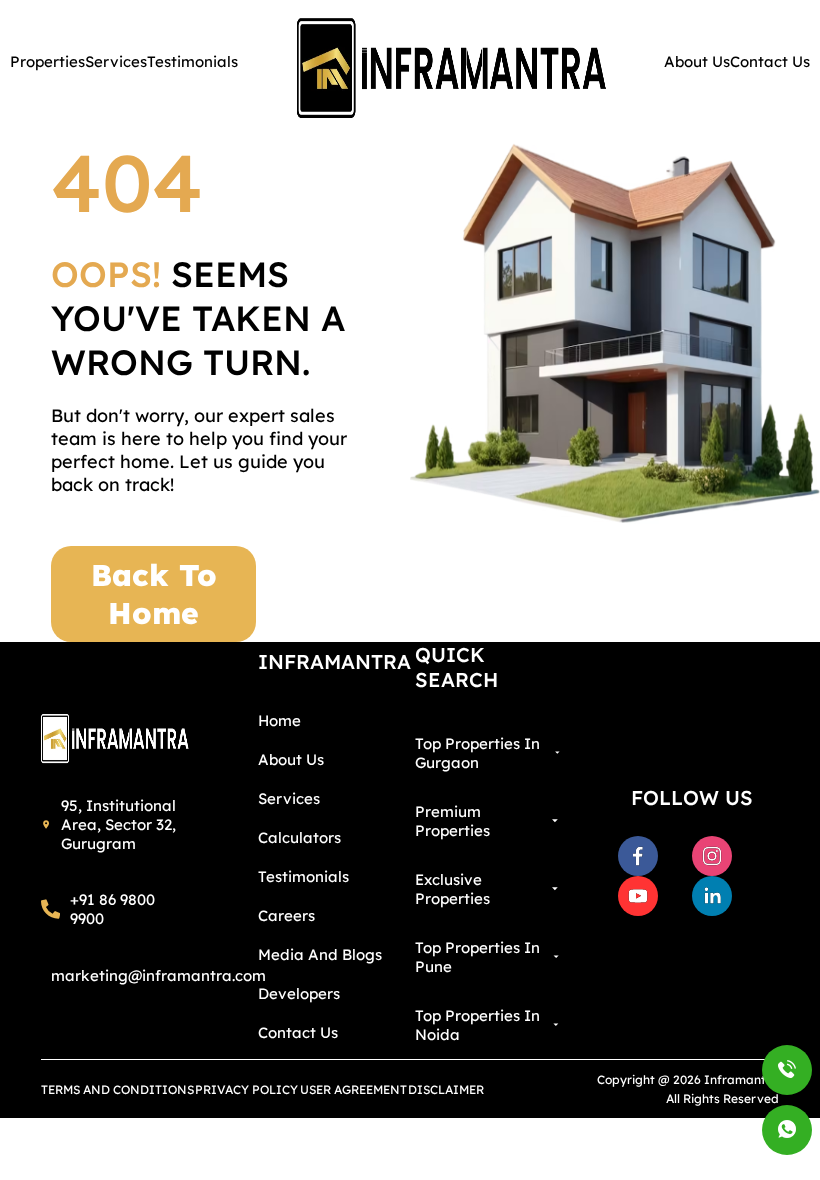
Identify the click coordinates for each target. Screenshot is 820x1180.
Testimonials (303, 876)
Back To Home (154, 594)
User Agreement (353, 1089)
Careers (286, 915)
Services (289, 798)
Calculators (299, 837)
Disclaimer (446, 1089)
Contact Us (298, 1032)
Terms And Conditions (117, 1089)
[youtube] (638, 896)
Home (279, 720)
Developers (299, 993)
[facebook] (638, 856)
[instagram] (712, 856)
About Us (291, 759)
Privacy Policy (246, 1089)
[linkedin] (712, 896)
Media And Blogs (320, 954)
